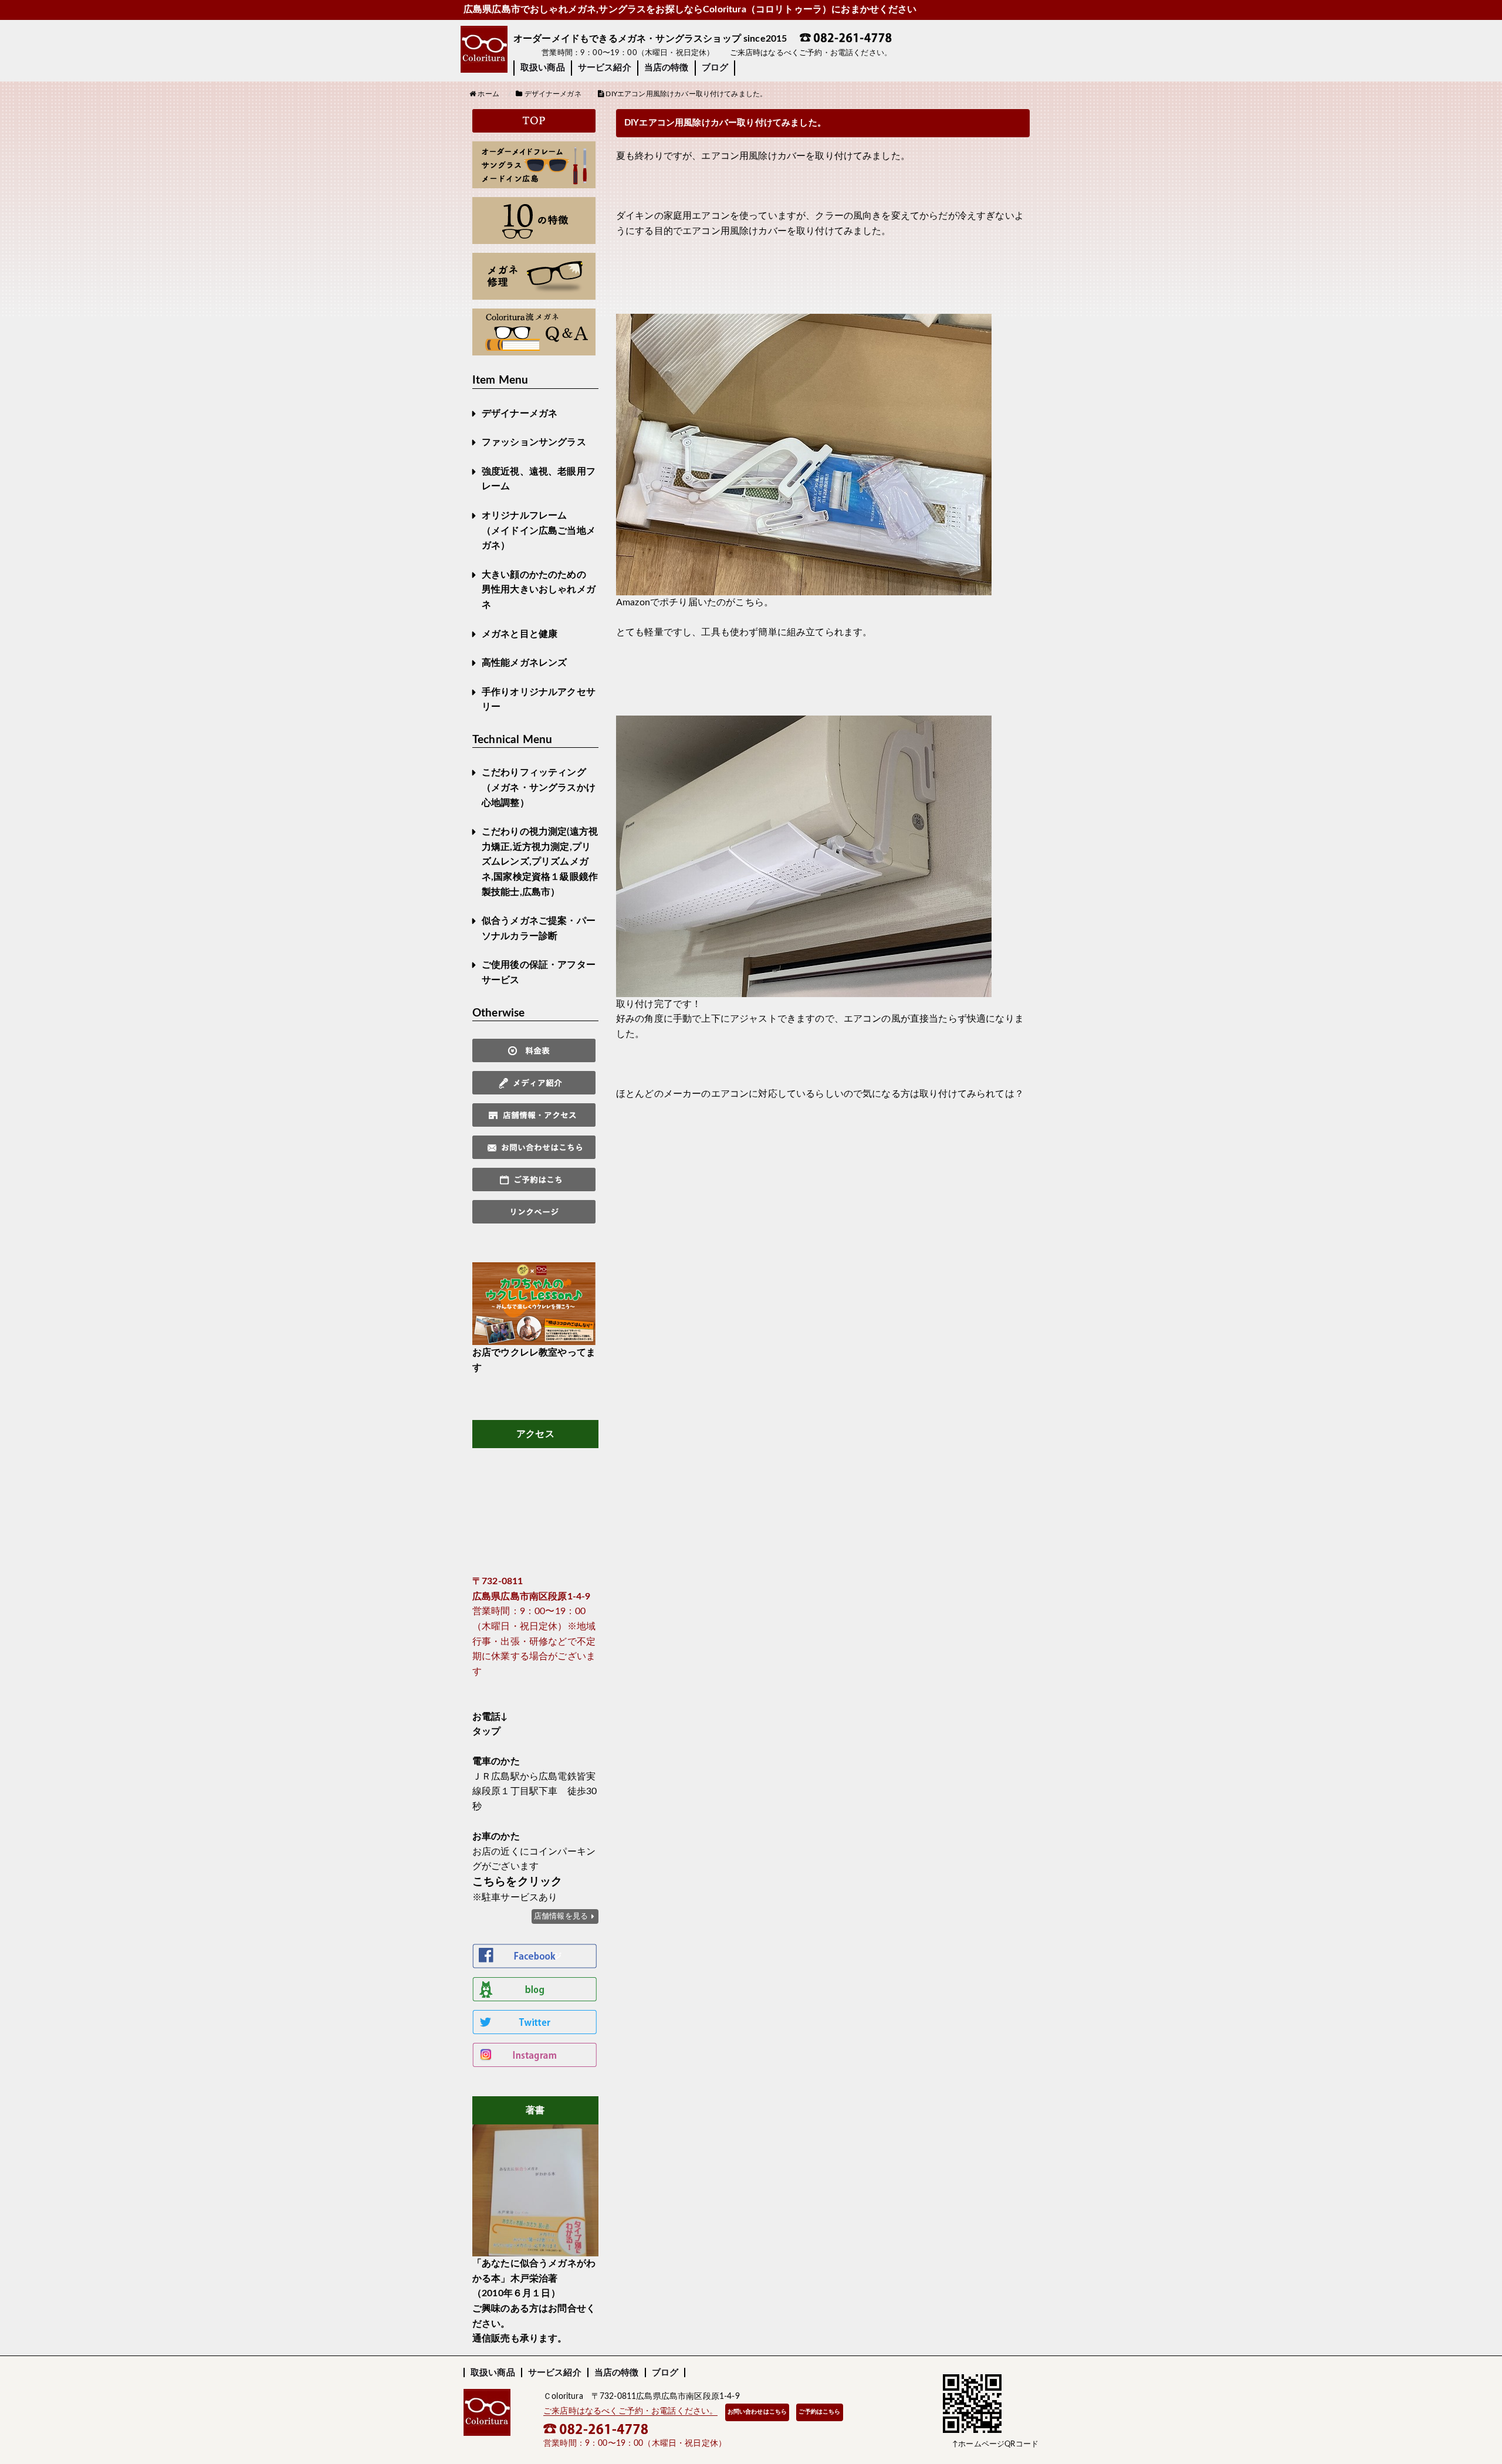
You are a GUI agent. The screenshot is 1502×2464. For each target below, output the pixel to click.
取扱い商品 (543, 68)
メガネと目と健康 (520, 634)
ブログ (715, 68)
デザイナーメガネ (520, 414)
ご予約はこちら (819, 2412)
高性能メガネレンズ (524, 663)
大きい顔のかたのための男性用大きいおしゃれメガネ (539, 590)
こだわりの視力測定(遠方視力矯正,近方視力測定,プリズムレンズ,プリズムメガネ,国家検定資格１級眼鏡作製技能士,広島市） (540, 862)
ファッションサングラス (534, 442)
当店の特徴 (667, 68)
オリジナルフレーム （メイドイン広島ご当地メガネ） (539, 531)
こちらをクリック (517, 1882)
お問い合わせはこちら (757, 2412)
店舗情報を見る (561, 1916)
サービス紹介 (605, 68)
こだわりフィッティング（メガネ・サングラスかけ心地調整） (539, 787)
